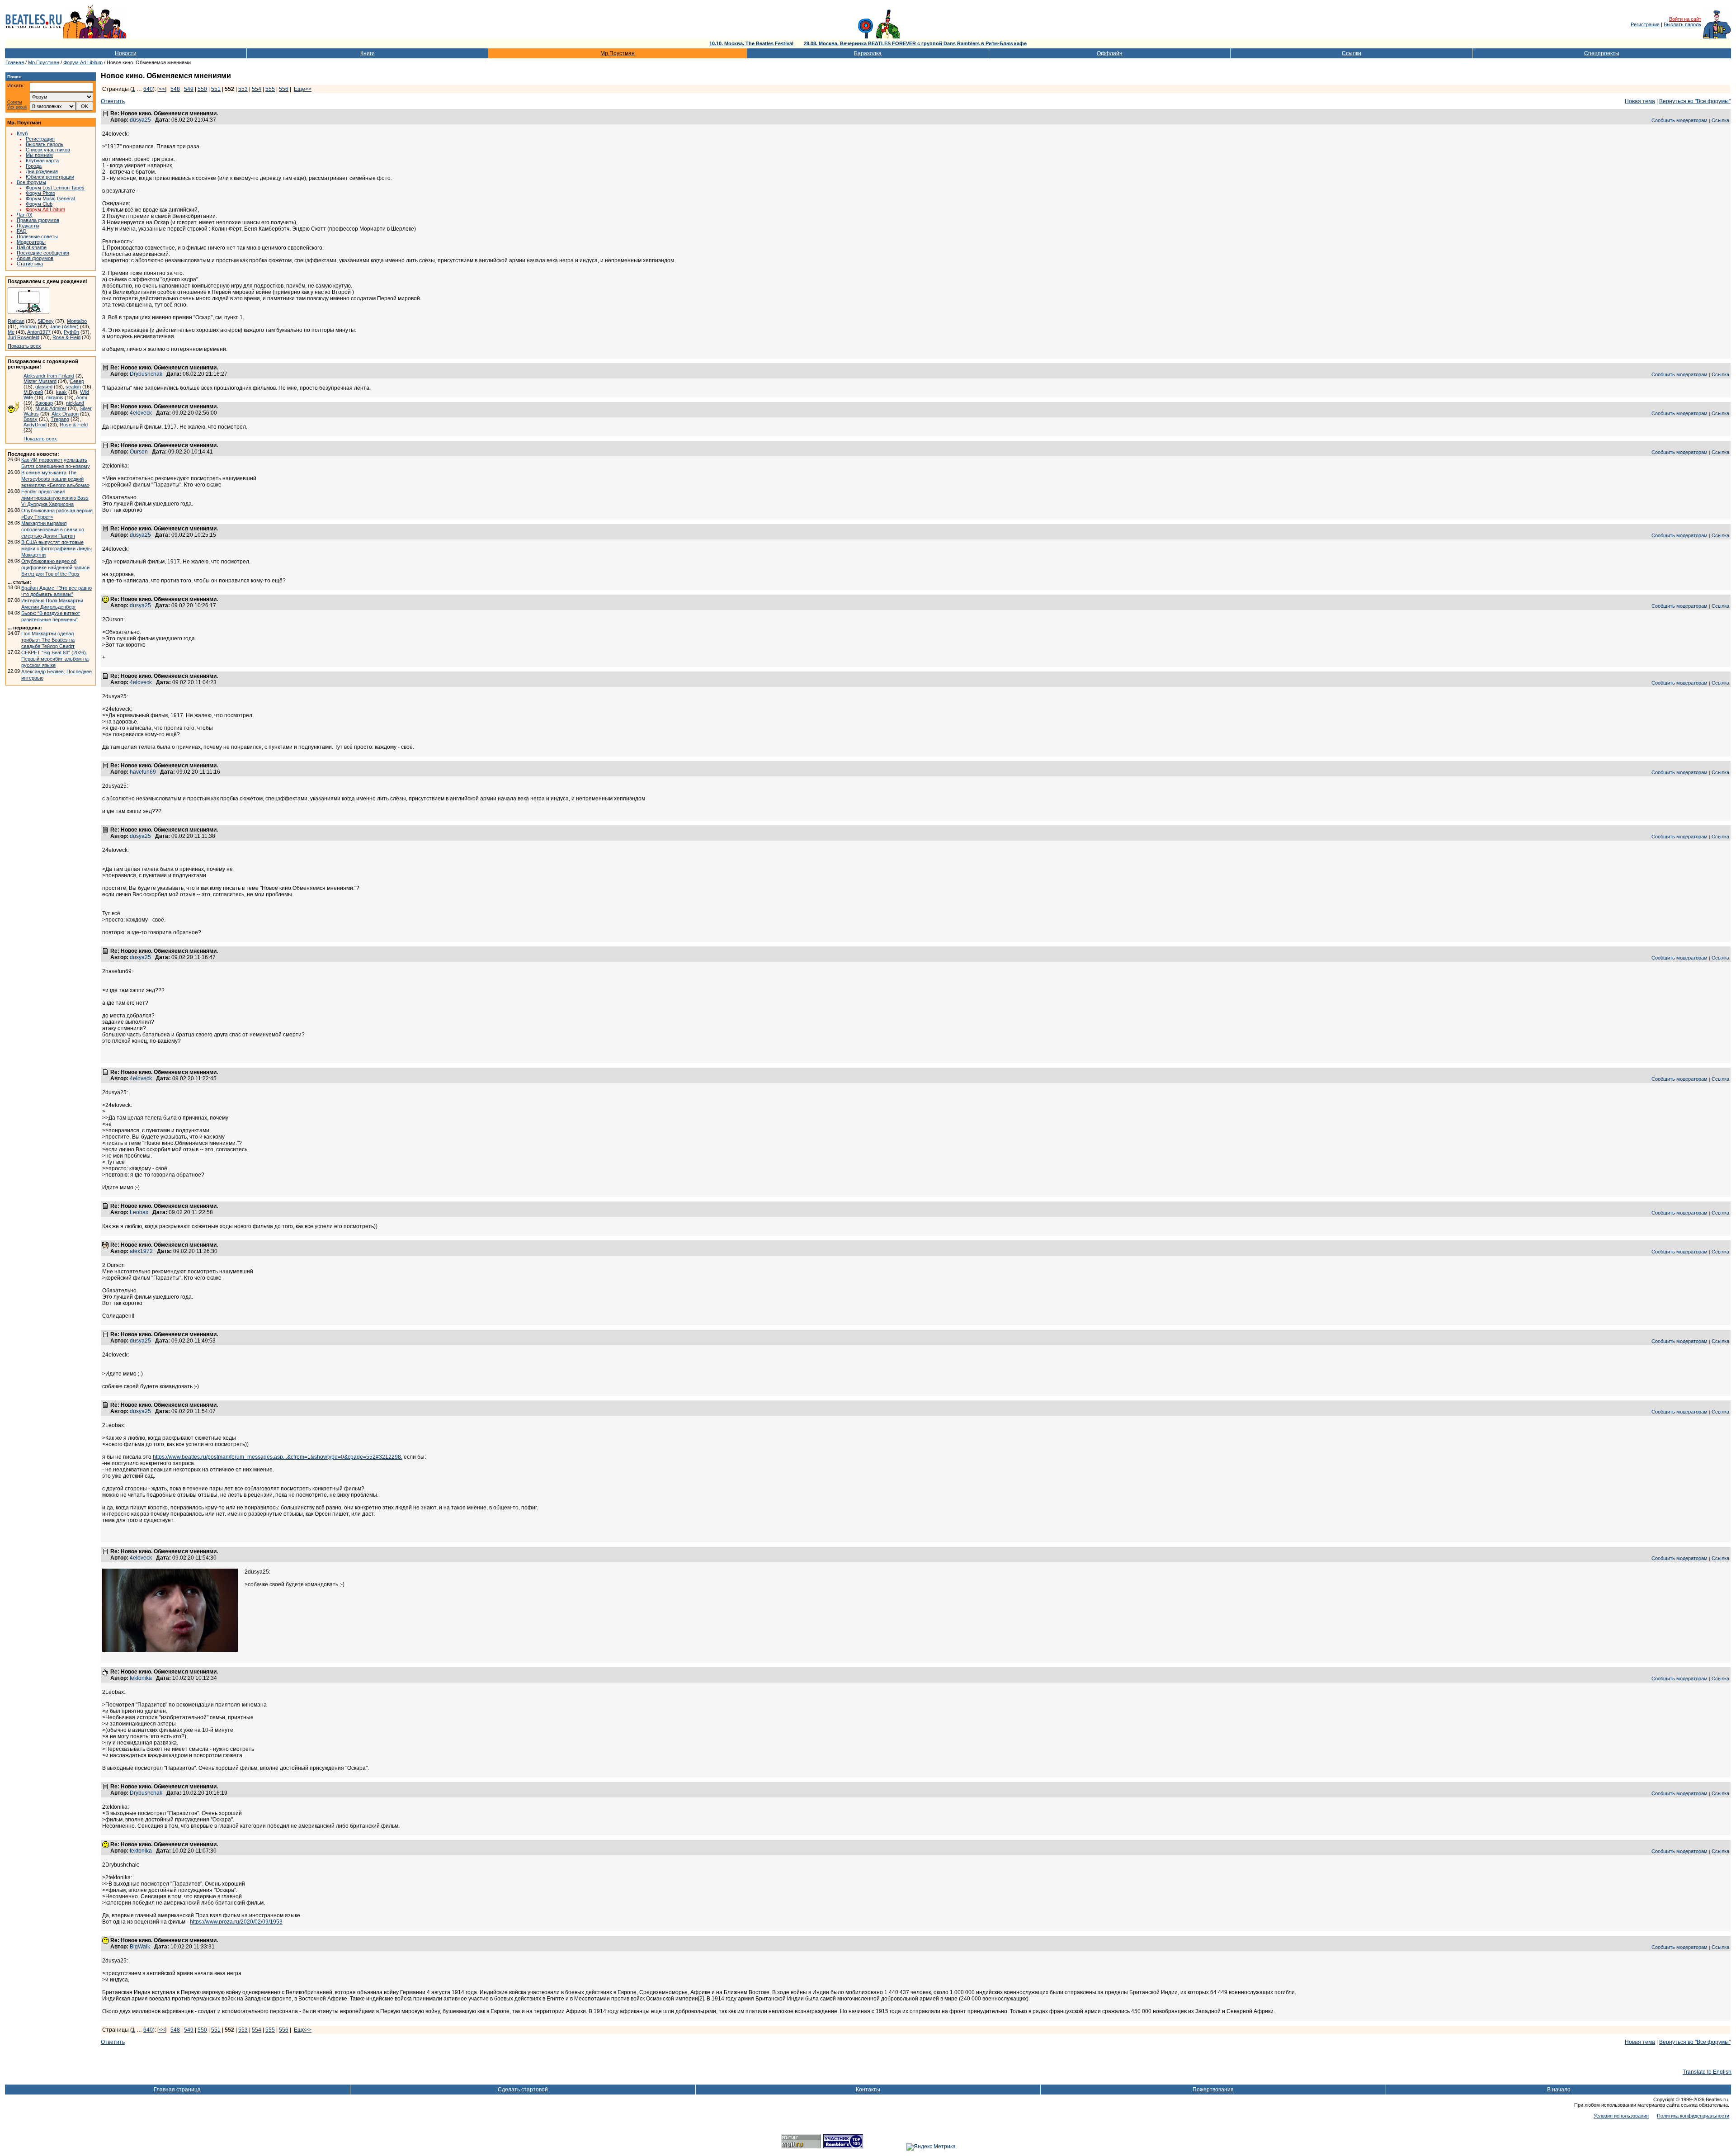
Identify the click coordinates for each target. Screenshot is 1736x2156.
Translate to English (1707, 2072)
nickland (75, 403)
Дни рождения (42, 171)
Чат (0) (25, 215)
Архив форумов (35, 258)
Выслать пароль (1682, 24)
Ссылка (1720, 120)
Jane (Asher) (64, 326)
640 (148, 89)
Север (77, 381)
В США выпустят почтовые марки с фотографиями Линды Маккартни (57, 548)
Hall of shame (32, 247)
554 (257, 89)
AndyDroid (35, 425)
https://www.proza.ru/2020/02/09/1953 (236, 1922)
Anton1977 (39, 332)
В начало (1559, 2090)
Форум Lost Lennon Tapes (55, 188)
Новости (126, 53)
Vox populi (17, 107)
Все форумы (31, 182)
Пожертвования (1213, 2090)
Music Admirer (51, 408)
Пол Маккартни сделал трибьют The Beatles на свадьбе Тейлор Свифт (48, 640)
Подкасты (28, 226)
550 (202, 89)
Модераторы (31, 242)
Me (11, 332)
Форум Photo (40, 193)
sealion (73, 387)
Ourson (139, 452)
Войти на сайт (1685, 19)
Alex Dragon (65, 414)
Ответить (113, 101)
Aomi (81, 397)
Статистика (30, 264)
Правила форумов (38, 220)
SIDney (46, 321)
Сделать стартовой (523, 2090)
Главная (15, 62)
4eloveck (141, 413)
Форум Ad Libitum (83, 62)
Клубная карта (42, 161)
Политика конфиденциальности (1693, 2116)
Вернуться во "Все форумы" (1695, 101)
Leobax (139, 1212)
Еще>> (303, 89)
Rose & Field (66, 337)
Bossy (31, 419)
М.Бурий (33, 392)
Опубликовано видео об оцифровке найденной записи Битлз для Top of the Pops (55, 567)
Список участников (48, 150)
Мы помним (39, 155)
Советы (14, 102)
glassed (44, 387)
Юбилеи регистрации (50, 177)
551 (216, 89)
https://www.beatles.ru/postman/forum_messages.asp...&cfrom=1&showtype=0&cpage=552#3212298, (278, 1457)
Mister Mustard (40, 381)
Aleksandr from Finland (49, 376)
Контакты (868, 2090)
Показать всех (24, 346)
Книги (368, 53)
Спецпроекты (1602, 53)
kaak (61, 392)
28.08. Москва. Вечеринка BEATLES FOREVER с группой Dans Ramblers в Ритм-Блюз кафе (915, 43)
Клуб (22, 133)
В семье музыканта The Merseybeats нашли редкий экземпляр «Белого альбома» (55, 479)
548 (175, 89)
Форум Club (39, 204)
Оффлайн (1110, 53)
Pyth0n (71, 332)
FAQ (22, 231)
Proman (28, 326)
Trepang (60, 419)
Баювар (44, 403)
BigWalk (140, 1947)
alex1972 (141, 1251)
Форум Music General (50, 199)
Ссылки (1352, 53)
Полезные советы (37, 236)
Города (34, 166)
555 (270, 89)
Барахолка (868, 53)
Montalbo (77, 321)
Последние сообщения (43, 253)
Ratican (16, 321)
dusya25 (140, 120)
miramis (55, 397)
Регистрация (1645, 24)
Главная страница (177, 2090)
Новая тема (1640, 101)
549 (189, 89)
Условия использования (1621, 2116)
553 (243, 89)
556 (284, 89)
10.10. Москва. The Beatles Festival (751, 43)
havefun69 (143, 772)
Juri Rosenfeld (24, 337)
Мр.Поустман (618, 53)
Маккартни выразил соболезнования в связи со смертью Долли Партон (53, 530)
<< (162, 89)
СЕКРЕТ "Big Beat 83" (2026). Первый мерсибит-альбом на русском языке (55, 659)
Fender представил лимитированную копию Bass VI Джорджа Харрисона (55, 498)
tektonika (141, 1678)
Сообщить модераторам (1679, 120)
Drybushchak (146, 374)
